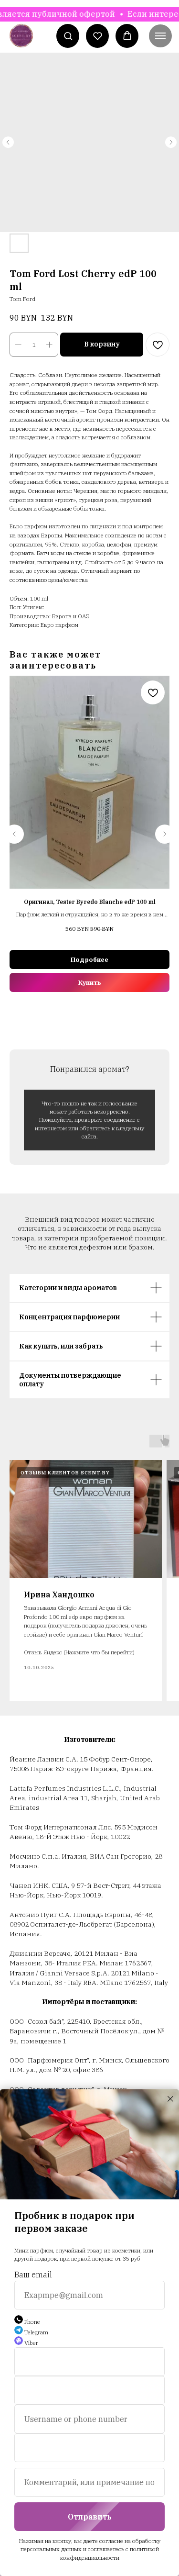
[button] (68, 36)
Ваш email (33, 2275)
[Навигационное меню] (160, 36)
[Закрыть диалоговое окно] (170, 2099)
